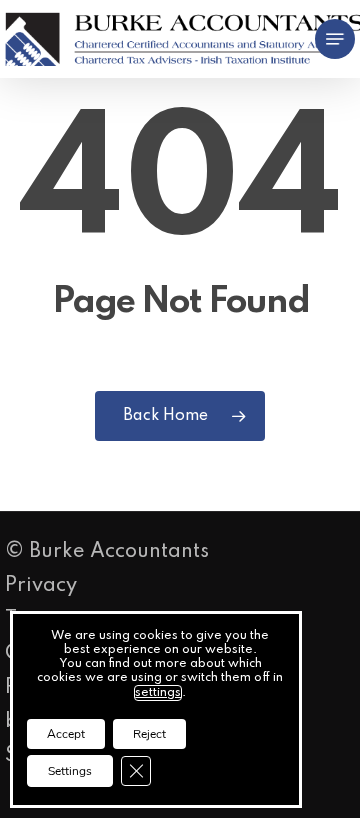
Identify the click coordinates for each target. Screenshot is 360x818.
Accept (66, 734)
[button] (335, 39)
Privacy (41, 586)
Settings (70, 771)
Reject (149, 734)
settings (158, 693)
